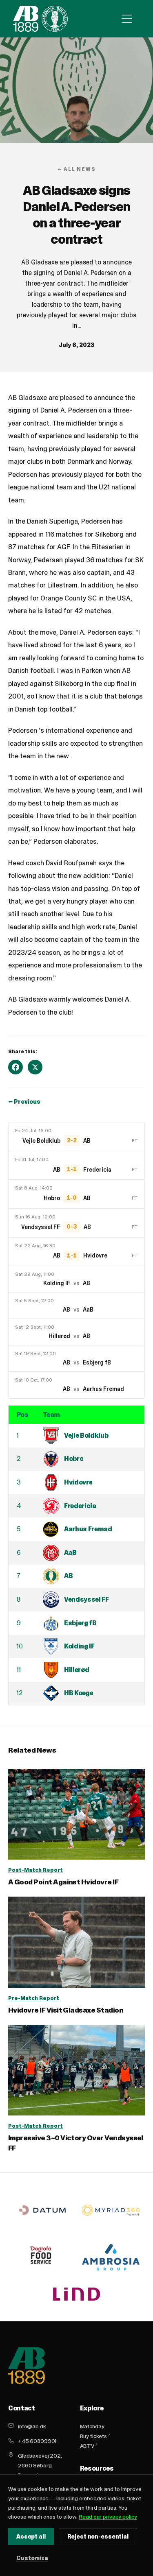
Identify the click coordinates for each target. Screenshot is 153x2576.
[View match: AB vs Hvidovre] (76, 1252)
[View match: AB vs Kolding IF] (76, 1279)
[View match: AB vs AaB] (76, 1305)
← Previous (24, 1102)
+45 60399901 (37, 2441)
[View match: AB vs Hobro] (76, 1194)
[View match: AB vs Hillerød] (76, 1332)
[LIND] (76, 2294)
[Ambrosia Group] (111, 2257)
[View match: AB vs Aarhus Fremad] (76, 1385)
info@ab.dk (32, 2426)
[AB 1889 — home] (40, 19)
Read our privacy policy (108, 2517)
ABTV (87, 2446)
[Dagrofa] (42, 2257)
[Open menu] (127, 19)
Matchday (92, 2426)
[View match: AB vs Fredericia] (76, 1166)
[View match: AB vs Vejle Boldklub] (76, 1137)
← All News (77, 169)
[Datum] (42, 2210)
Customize (32, 2558)
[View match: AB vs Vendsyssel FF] (76, 1223)
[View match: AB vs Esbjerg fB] (76, 1358)
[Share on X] (35, 1067)
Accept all (31, 2537)
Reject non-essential (98, 2537)
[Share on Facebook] (16, 1067)
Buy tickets (93, 2436)
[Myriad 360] (111, 2210)
